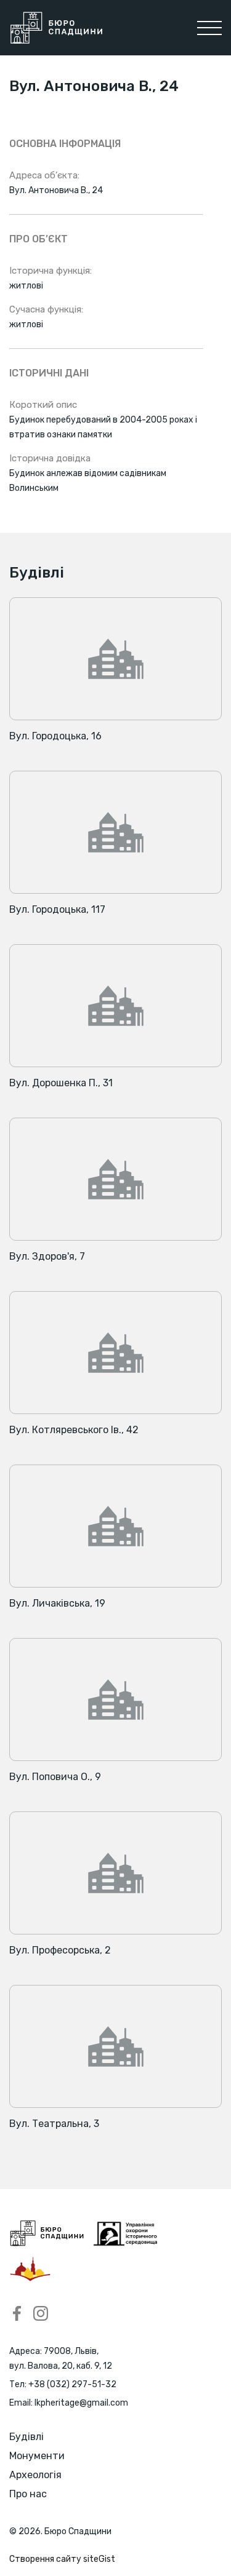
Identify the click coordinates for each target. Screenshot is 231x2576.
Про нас (28, 2494)
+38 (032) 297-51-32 (72, 2384)
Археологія (35, 2475)
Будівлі (26, 2437)
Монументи (37, 2456)
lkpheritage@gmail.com (81, 2403)
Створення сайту (62, 2559)
